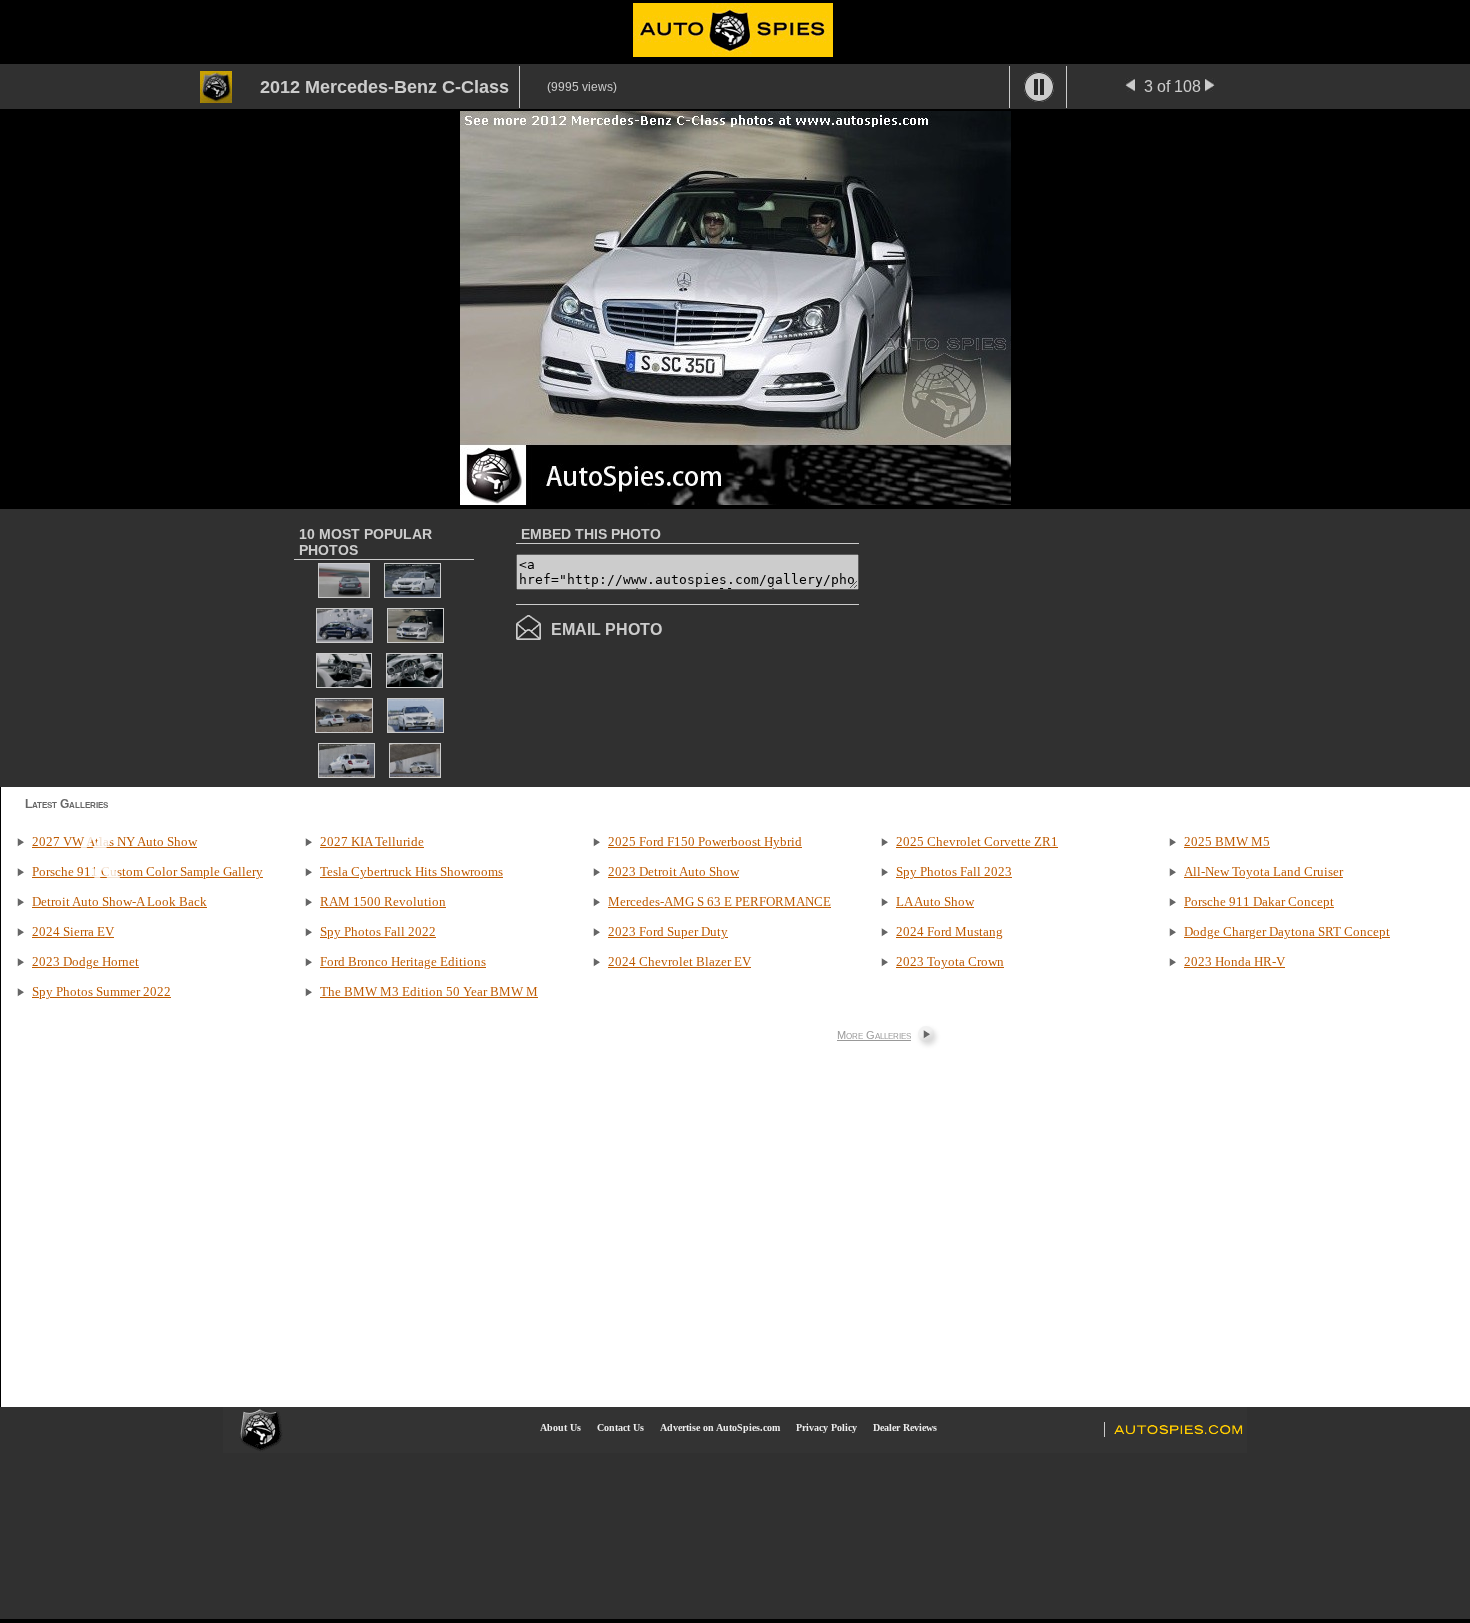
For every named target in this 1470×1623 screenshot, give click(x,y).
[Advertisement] (1027, 646)
